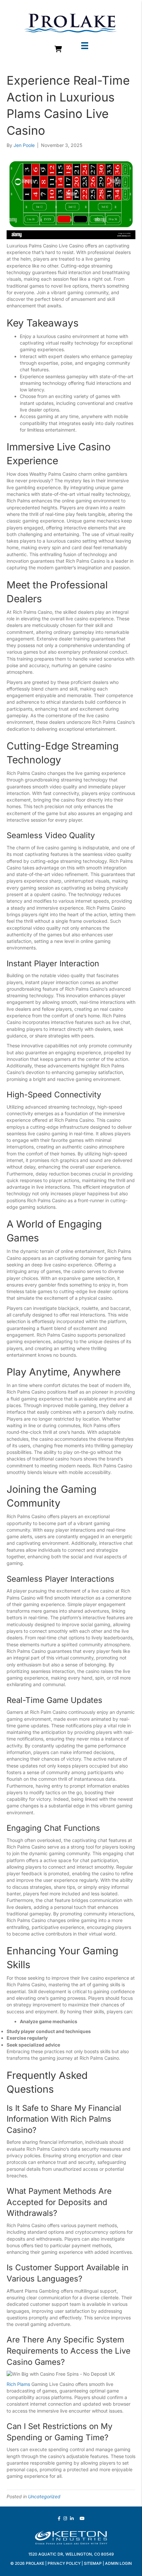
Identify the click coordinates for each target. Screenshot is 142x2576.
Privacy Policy (64, 2563)
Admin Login (118, 2563)
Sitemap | (94, 2563)
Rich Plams (18, 2384)
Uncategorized (44, 2496)
